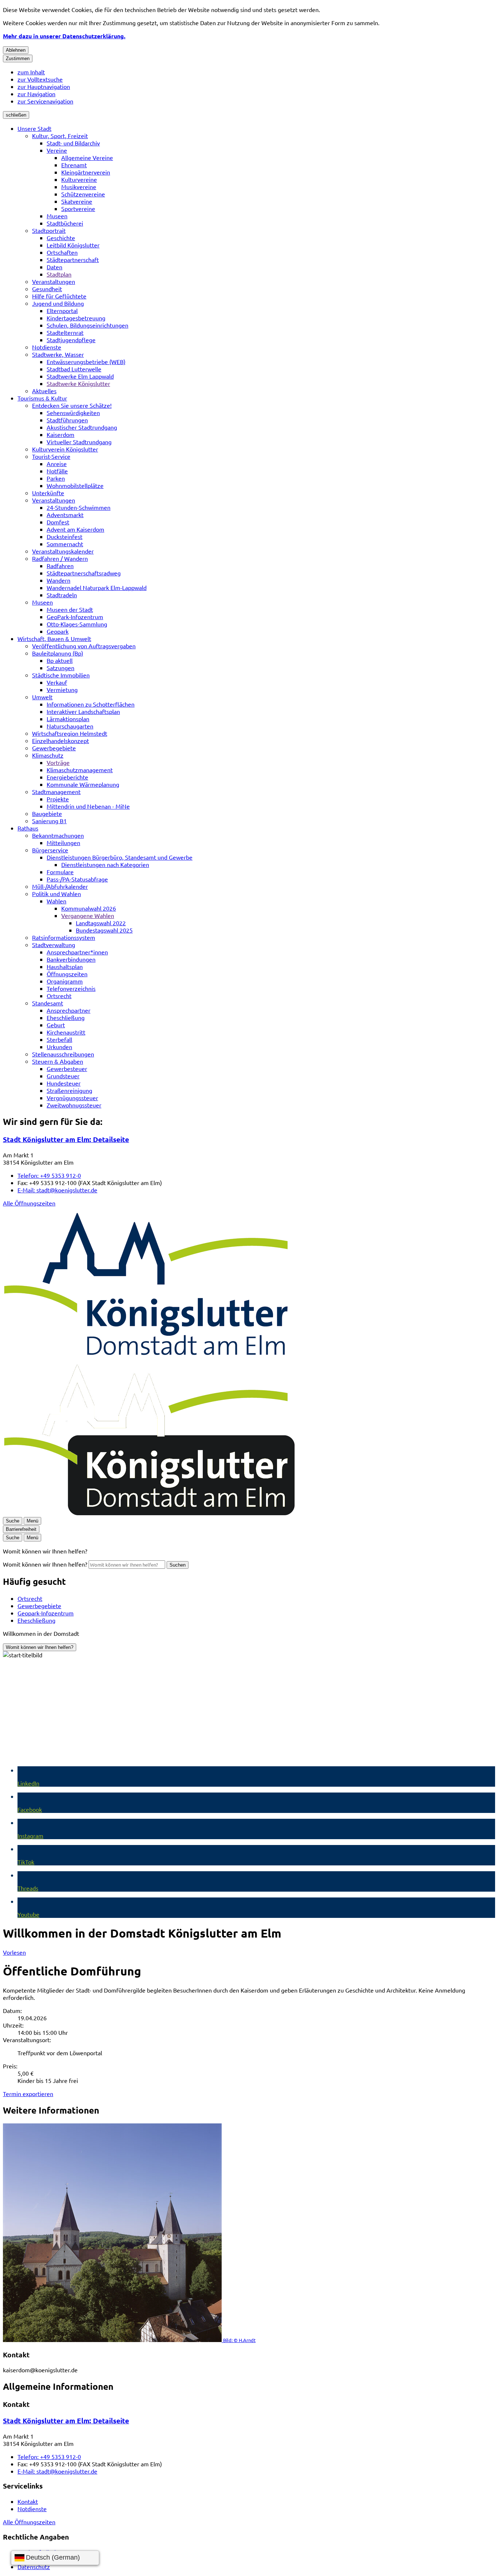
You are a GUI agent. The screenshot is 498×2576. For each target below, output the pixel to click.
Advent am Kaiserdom (75, 529)
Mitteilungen (63, 843)
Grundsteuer (63, 1076)
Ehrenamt (74, 165)
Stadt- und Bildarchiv (73, 143)
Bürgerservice (50, 850)
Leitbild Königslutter (73, 245)
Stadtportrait (49, 230)
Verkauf (57, 682)
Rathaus (28, 828)
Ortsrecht (59, 996)
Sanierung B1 (49, 821)
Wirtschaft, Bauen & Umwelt (54, 638)
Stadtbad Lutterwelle (74, 369)
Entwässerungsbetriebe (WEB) (86, 361)
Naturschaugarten (70, 726)
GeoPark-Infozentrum (75, 617)
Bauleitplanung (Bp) (58, 653)
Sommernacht (65, 544)
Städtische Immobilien (61, 675)
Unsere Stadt (34, 128)
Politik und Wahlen (57, 894)
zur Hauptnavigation (44, 86)
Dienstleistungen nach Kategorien (105, 864)
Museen (57, 216)
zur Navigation (36, 94)
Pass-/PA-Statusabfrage (77, 879)
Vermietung (62, 689)
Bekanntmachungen (58, 835)
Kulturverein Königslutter (65, 449)
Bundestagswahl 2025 (104, 930)
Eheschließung (66, 1017)
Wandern (59, 580)
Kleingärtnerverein (86, 172)
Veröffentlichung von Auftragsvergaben (84, 646)
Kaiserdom (61, 434)
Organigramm (65, 981)
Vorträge (58, 762)
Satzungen (61, 668)
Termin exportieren (28, 2094)
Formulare (60, 872)
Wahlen (57, 901)
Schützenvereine (83, 194)
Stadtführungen (67, 420)
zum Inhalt (31, 72)
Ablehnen (16, 50)
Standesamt (48, 1003)
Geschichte (61, 238)
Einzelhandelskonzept (61, 740)
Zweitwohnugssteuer (74, 1105)
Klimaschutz (48, 755)
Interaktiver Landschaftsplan (83, 711)
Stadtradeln (62, 595)
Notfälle (57, 471)
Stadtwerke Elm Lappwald (80, 376)
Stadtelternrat (65, 332)
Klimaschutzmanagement (80, 770)
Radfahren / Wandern (60, 558)
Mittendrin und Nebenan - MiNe (88, 806)
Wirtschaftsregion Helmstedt (70, 733)
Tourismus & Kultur (42, 398)
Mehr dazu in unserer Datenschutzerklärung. (64, 36)
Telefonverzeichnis (71, 988)
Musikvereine (79, 187)
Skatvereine (77, 201)
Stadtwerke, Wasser (58, 354)
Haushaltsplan (65, 966)
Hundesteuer (64, 1083)
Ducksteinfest (65, 536)
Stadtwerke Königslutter (78, 383)
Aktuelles (44, 391)
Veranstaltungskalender (63, 551)
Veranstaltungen (54, 281)
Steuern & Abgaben (58, 1061)
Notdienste (47, 347)
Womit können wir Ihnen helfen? (45, 1564)
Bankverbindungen (71, 959)
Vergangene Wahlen (88, 915)
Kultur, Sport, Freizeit (60, 136)
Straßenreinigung (69, 1090)
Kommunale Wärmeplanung (83, 784)
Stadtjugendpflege (71, 340)
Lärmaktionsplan (68, 719)
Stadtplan (59, 274)
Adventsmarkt (65, 515)
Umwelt (42, 697)
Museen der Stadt (70, 609)
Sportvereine (78, 208)
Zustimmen (18, 58)
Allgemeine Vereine (87, 157)
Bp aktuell (60, 660)
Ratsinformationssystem (64, 937)
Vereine (57, 150)
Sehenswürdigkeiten (73, 413)
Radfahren (60, 566)
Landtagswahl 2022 (101, 923)
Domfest (58, 522)
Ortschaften (62, 252)
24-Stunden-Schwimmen (79, 507)
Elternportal (62, 310)
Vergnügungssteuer (72, 1098)
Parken (56, 478)
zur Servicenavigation (45, 101)
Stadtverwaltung (54, 945)
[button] (249, 2233)
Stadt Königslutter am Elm (66, 1139)
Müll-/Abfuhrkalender (60, 886)
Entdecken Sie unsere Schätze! (72, 405)
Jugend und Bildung (58, 303)
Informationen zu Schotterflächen (91, 704)
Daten (55, 267)
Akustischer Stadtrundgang (82, 427)
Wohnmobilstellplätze (75, 485)
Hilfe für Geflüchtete (59, 296)
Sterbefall (59, 1039)
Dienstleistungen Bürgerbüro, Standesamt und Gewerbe (120, 857)
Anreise (57, 464)
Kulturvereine (79, 179)
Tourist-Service (51, 456)
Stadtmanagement (56, 791)
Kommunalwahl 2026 (89, 908)
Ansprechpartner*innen (77, 952)
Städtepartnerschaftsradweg (84, 573)
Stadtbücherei (65, 223)
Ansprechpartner (69, 1010)
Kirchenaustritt (66, 1032)
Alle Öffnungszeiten (29, 1203)
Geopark (58, 631)
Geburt (56, 1025)
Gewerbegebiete (54, 748)
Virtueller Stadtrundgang (79, 442)
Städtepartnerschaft (73, 259)
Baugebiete (47, 813)
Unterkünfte (48, 493)
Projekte (58, 799)
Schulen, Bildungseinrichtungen (87, 325)
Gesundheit (47, 289)
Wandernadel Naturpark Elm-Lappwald (97, 587)
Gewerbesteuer (67, 1068)
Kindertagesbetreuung (76, 318)
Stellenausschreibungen (63, 1054)
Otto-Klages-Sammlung (77, 624)
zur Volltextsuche (40, 79)
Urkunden (59, 1047)
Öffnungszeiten (67, 974)
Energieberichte (67, 777)
